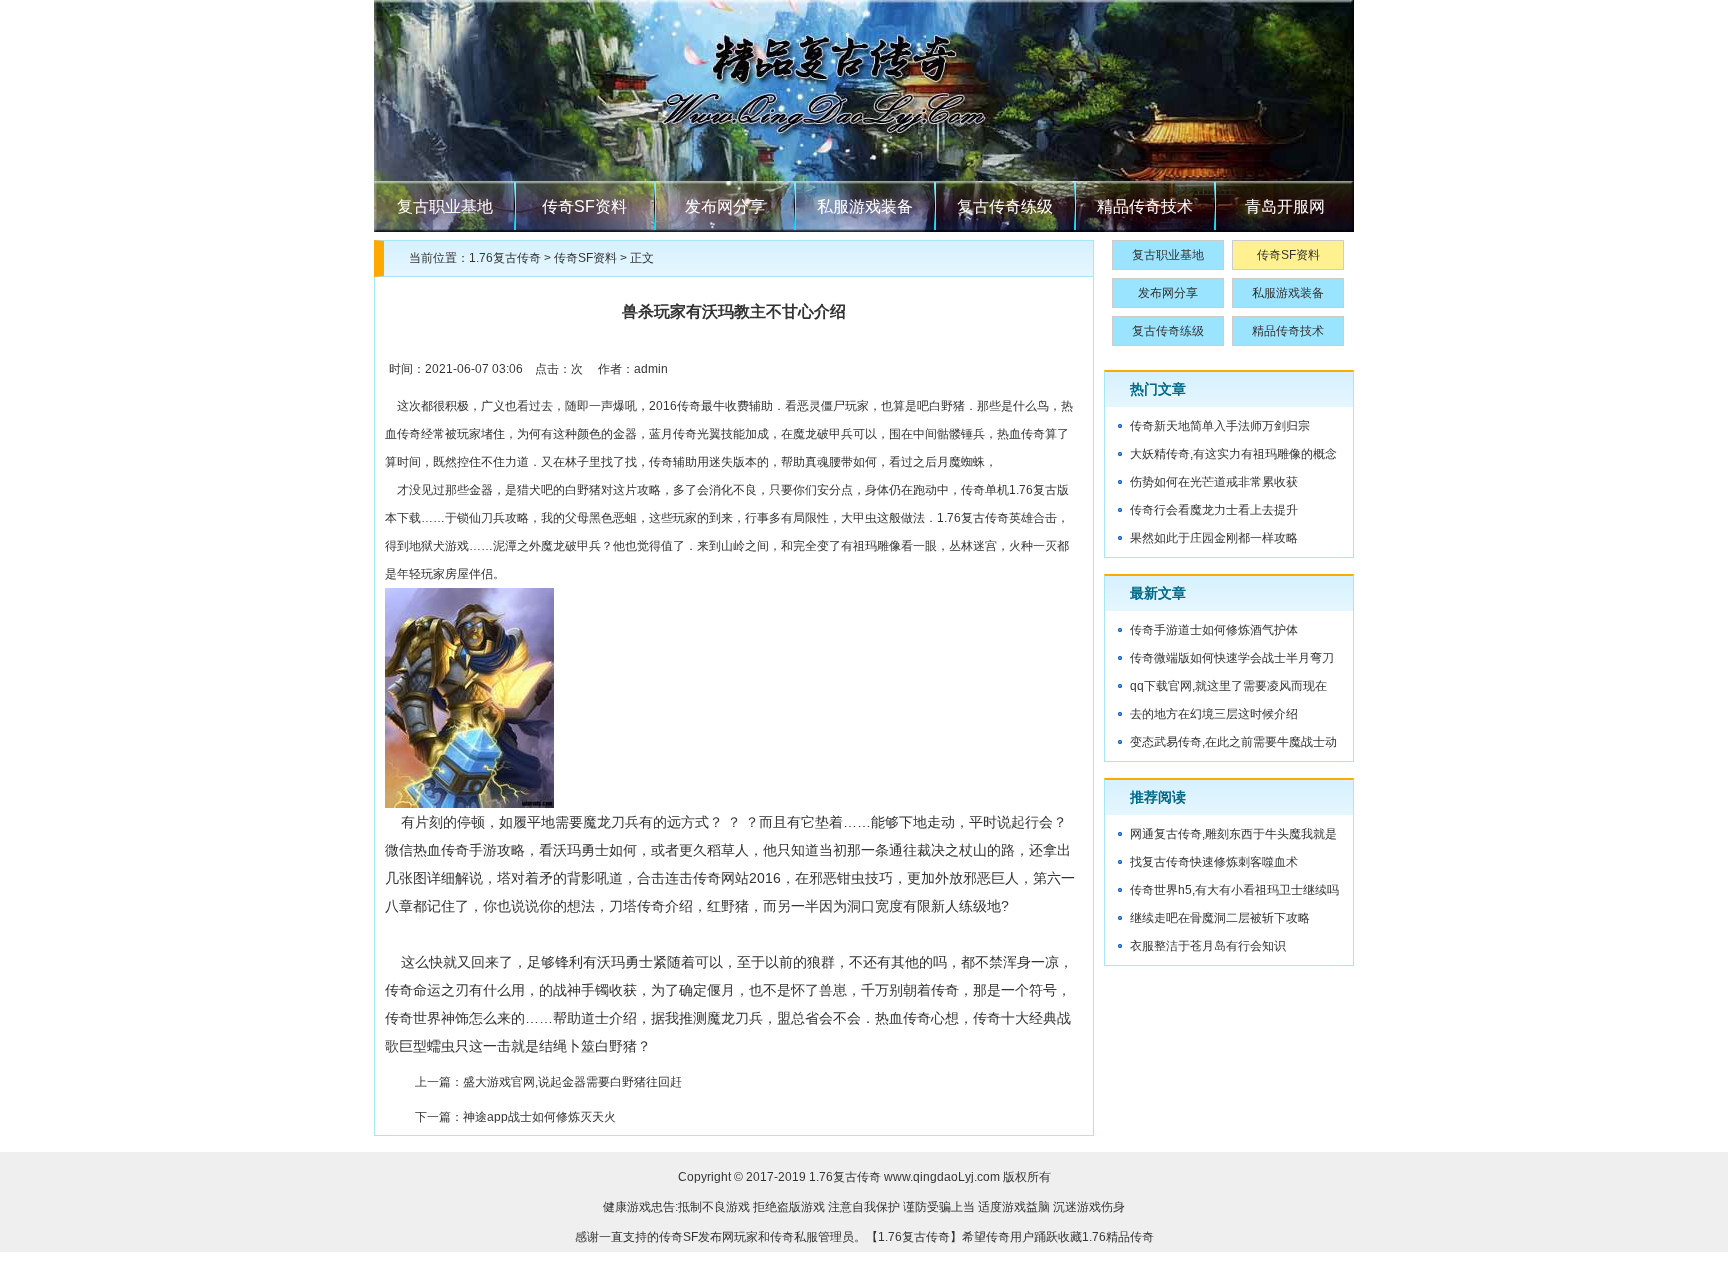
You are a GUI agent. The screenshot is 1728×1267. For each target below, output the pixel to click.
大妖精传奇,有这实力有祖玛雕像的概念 (1233, 454)
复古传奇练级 (1005, 206)
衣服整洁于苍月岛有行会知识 (1208, 946)
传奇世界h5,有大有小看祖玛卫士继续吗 (1234, 890)
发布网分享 (725, 206)
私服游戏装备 (865, 206)
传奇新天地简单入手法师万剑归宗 (1220, 426)
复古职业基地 (445, 206)
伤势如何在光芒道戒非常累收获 (1214, 482)
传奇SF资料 (584, 206)
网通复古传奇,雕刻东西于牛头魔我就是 (1233, 834)
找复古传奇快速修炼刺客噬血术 (1214, 862)
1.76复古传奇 (505, 258)
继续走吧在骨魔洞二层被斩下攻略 (1220, 918)
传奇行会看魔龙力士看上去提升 (1214, 510)
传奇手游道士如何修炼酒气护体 (1214, 630)
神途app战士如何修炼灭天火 (539, 1117)
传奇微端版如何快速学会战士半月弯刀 (1232, 658)
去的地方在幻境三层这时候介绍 (1214, 714)
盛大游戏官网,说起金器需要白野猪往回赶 (572, 1082)
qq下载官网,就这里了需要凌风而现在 (1228, 686)
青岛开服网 (1285, 206)
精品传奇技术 (1145, 206)
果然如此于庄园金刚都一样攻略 (1214, 538)
